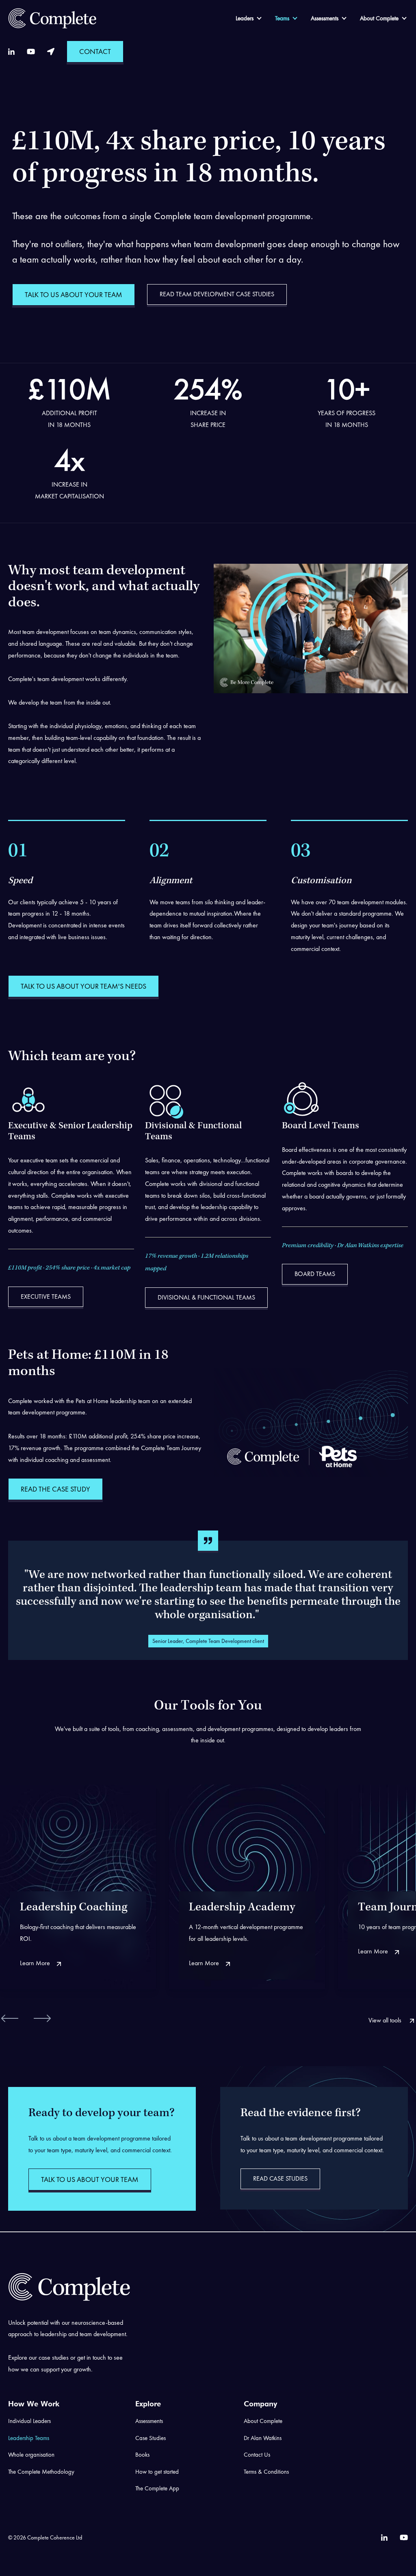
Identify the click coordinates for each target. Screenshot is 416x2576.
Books (142, 2455)
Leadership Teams (29, 2438)
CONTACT (95, 51)
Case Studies (151, 2438)
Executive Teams (46, 1297)
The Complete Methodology (41, 2472)
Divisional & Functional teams (206, 1297)
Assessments (325, 18)
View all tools (386, 2020)
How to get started (157, 2472)
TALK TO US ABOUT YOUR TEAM (74, 294)
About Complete (379, 18)
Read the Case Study (55, 1489)
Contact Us (257, 2455)
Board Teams (315, 1274)
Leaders (245, 18)
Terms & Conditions (266, 2472)
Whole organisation (31, 2455)
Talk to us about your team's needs (83, 986)
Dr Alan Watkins (263, 2438)
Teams (282, 18)
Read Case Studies (280, 2178)
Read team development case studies (217, 294)
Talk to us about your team (90, 2179)
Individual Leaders (29, 2421)
